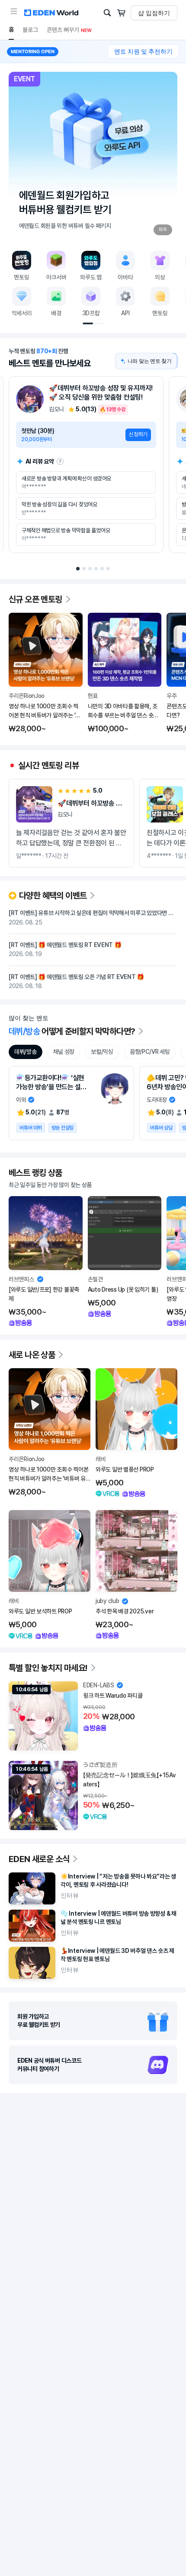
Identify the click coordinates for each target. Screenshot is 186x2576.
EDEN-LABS (98, 1685)
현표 (93, 696)
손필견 (95, 1279)
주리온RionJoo (27, 696)
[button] (14, 11)
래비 (101, 1459)
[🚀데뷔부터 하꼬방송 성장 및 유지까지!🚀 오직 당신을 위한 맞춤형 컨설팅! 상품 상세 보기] (86, 465)
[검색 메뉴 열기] (107, 13)
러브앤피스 (21, 1279)
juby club (107, 1601)
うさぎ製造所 (100, 1765)
